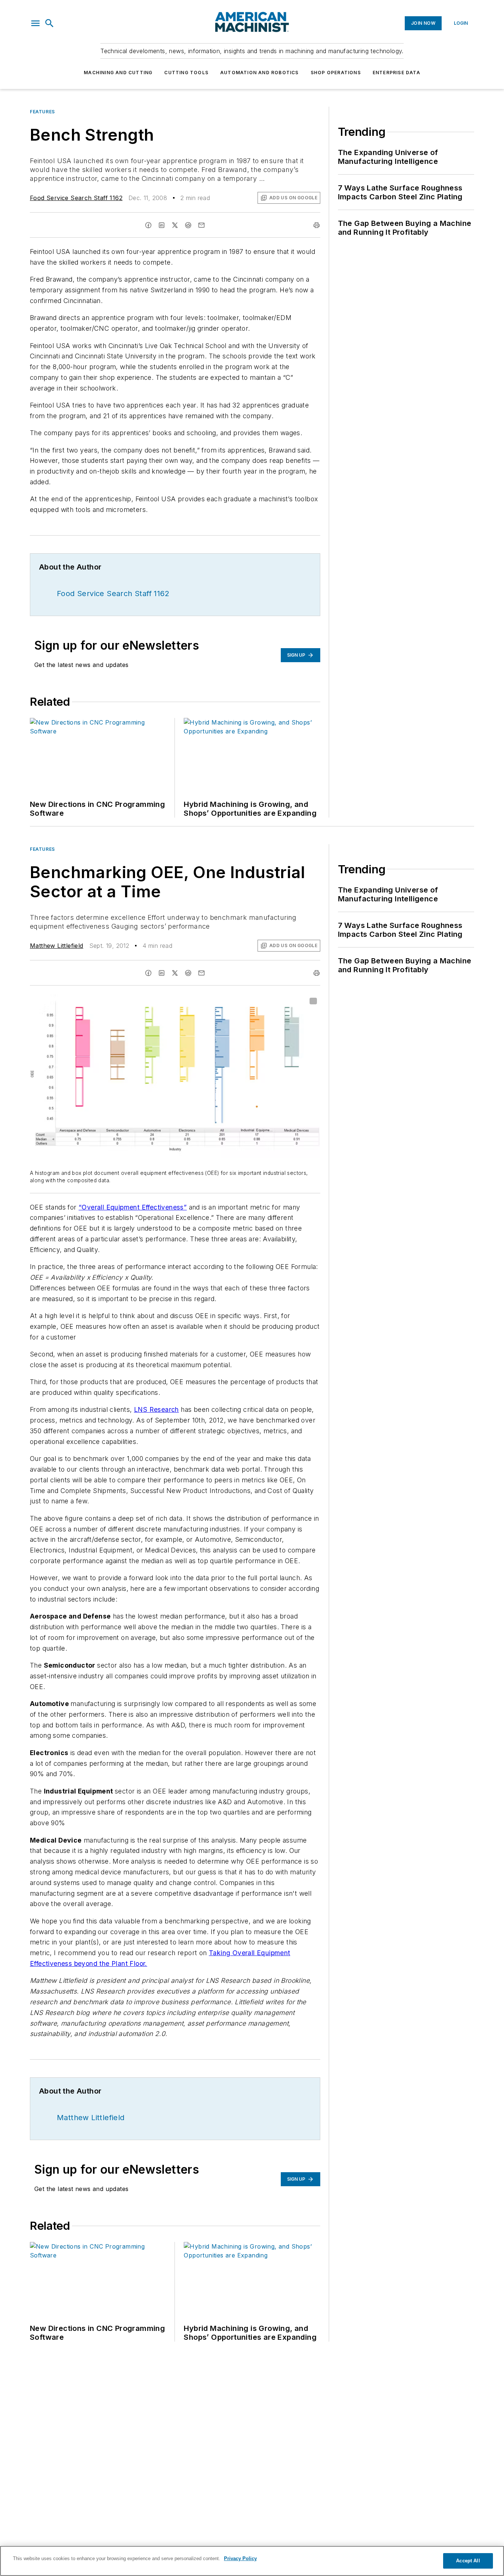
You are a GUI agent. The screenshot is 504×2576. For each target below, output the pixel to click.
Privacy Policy (240, 2558)
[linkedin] (162, 225)
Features (42, 112)
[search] (49, 23)
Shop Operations (336, 73)
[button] (35, 23)
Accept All (468, 2561)
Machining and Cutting (118, 73)
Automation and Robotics (260, 73)
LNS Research (156, 1409)
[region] (252, 2561)
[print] (317, 225)
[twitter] (175, 225)
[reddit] (188, 225)
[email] (201, 225)
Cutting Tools (186, 73)
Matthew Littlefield (57, 946)
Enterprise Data (396, 73)
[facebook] (148, 225)
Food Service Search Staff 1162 (76, 198)
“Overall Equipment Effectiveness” (133, 1207)
